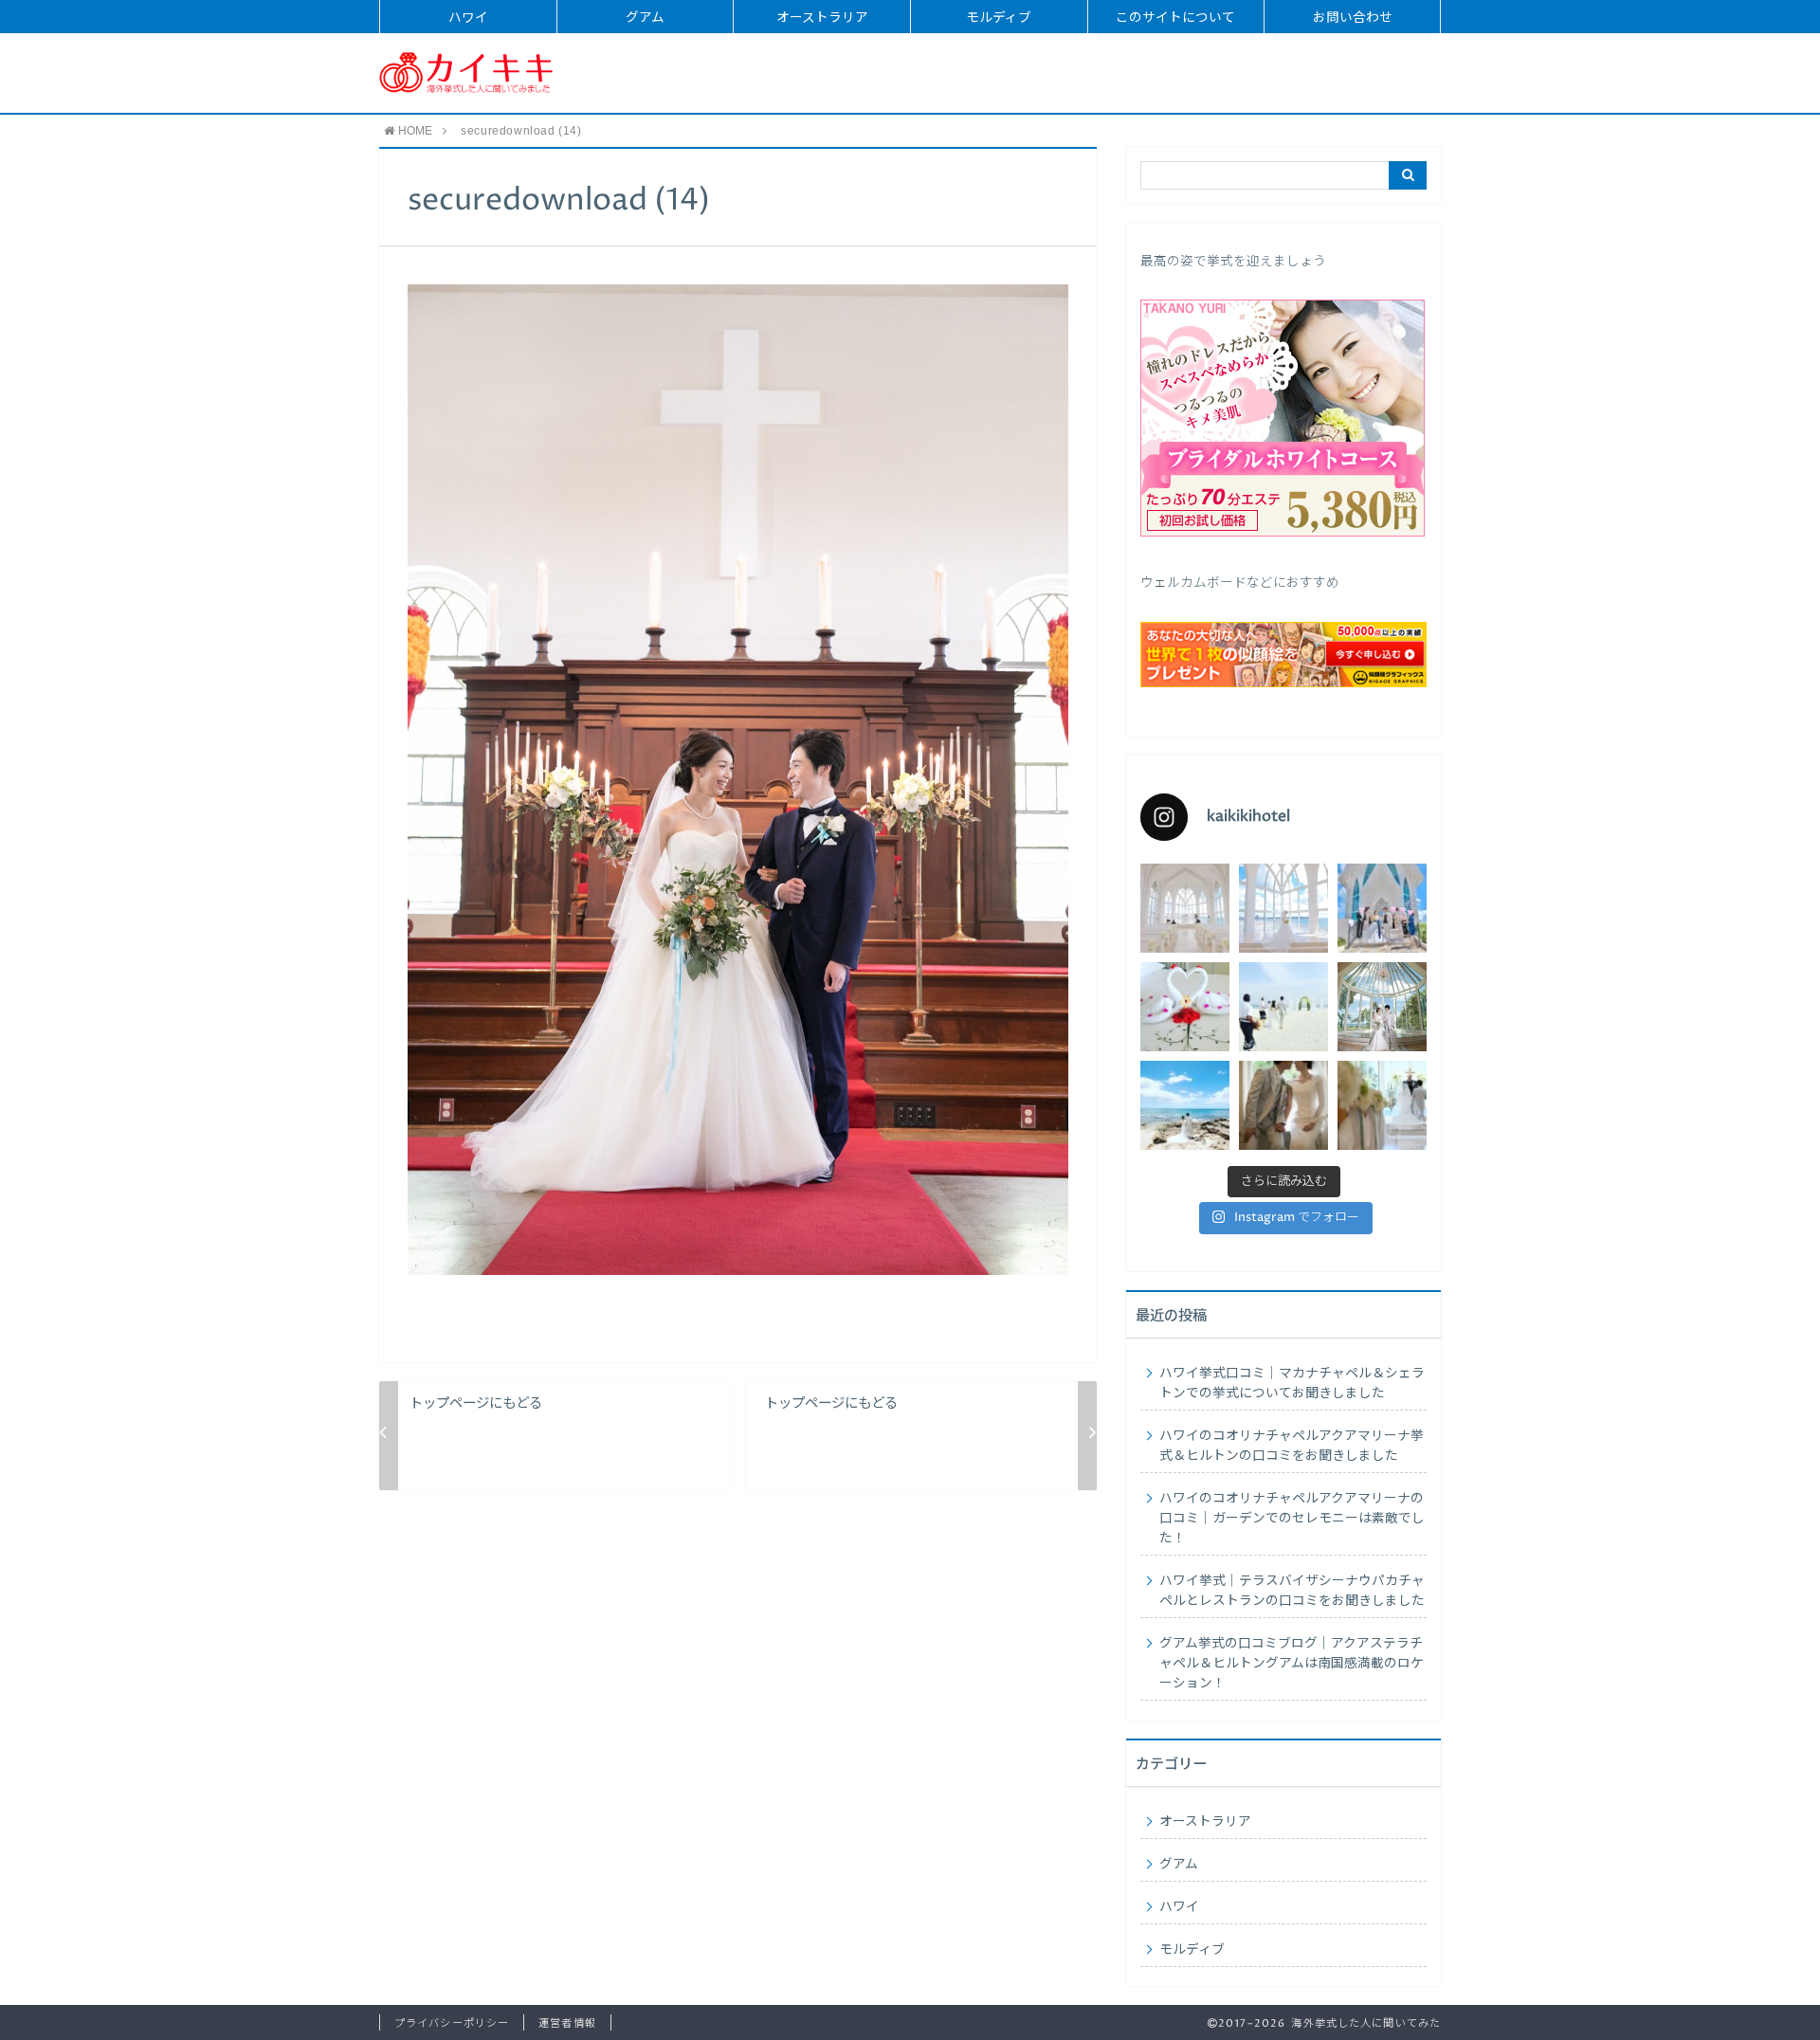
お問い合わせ (1353, 18)
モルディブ (999, 18)
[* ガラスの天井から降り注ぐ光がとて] (1382, 1105)
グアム (645, 18)
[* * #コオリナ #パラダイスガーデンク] (1185, 1105)
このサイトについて (1175, 18)
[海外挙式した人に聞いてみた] (466, 73)
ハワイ (468, 18)
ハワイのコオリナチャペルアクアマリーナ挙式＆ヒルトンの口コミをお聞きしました (1292, 1446)
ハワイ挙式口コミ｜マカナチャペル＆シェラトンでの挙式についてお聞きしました (1292, 1384)
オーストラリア (822, 18)
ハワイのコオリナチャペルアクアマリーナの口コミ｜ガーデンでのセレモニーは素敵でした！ (1292, 1519)
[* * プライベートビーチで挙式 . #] (1283, 1007)
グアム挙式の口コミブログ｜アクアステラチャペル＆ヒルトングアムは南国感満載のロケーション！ (1292, 1664)
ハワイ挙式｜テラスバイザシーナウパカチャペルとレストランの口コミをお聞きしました (1292, 1591)
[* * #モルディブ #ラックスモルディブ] (1185, 1007)
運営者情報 (567, 2023)
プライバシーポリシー (452, 2023)
